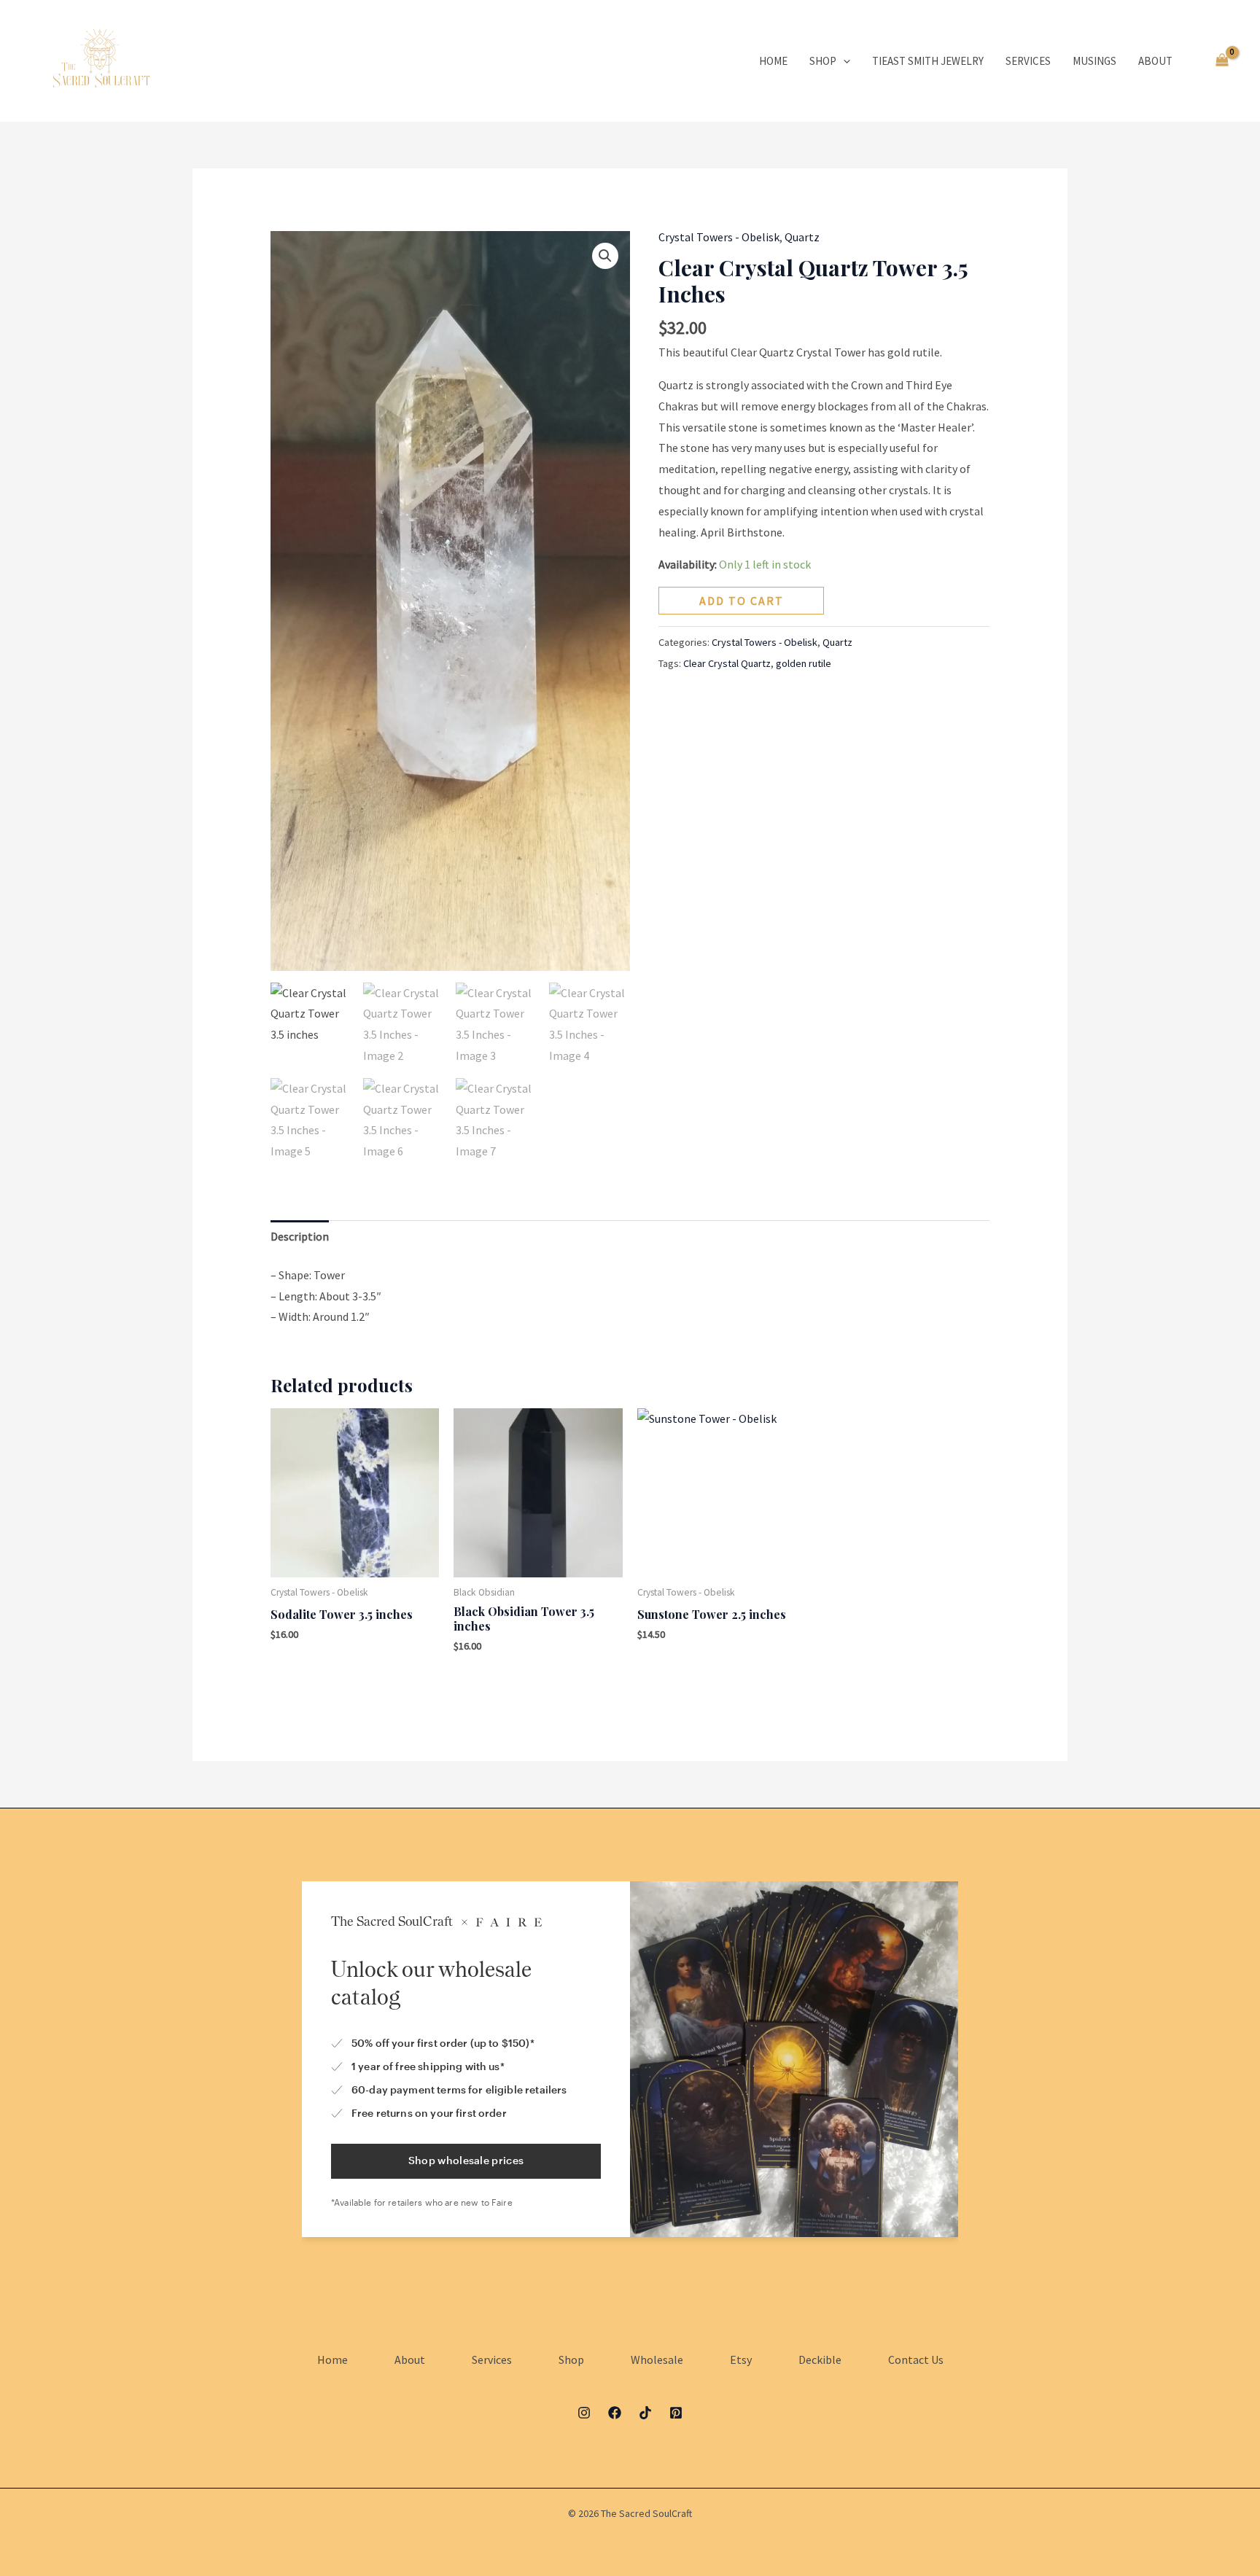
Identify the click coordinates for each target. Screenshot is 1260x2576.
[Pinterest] (676, 2413)
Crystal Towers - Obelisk (719, 237)
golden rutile (804, 663)
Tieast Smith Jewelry (928, 61)
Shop (823, 61)
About (1155, 61)
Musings (1094, 61)
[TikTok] (645, 2413)
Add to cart (742, 601)
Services (1028, 61)
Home (773, 61)
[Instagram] (584, 2413)
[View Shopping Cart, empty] (1222, 61)
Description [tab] (300, 1236)
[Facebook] (615, 2413)
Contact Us (916, 2360)
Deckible (820, 2360)
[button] (843, 61)
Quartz (802, 237)
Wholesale (657, 2360)
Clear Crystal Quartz (727, 663)
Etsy (741, 2360)
